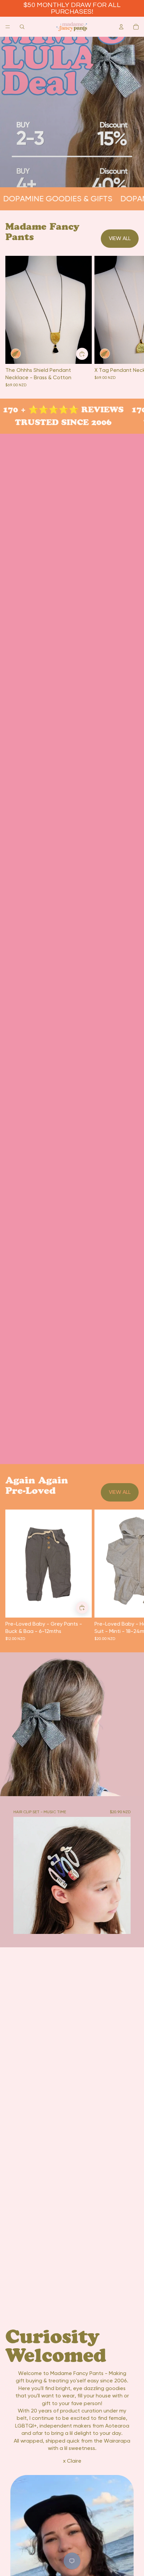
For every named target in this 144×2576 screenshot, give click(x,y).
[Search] (22, 27)
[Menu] (8, 27)
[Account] (121, 27)
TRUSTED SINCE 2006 (58, 422)
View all (120, 238)
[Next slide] (131, 1575)
